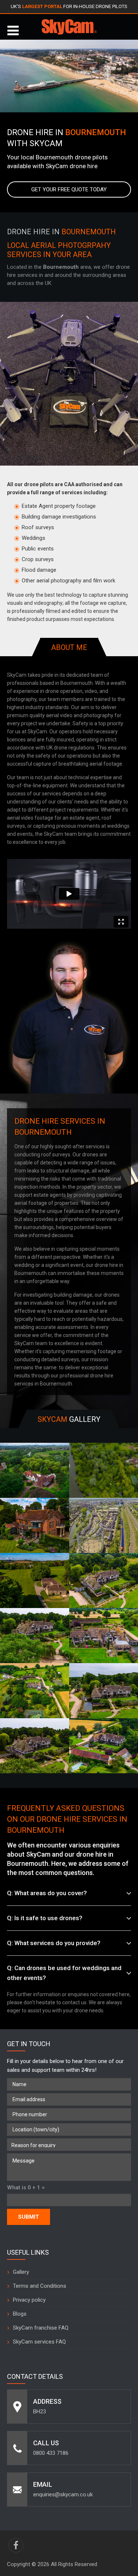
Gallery (21, 2272)
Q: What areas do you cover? (47, 1893)
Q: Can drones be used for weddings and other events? (64, 1973)
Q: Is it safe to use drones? (45, 1918)
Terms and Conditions (40, 2286)
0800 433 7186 (51, 2453)
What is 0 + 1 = (26, 2187)
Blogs (20, 2314)
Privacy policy (29, 2300)
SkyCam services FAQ (39, 2342)
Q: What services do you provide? (54, 1943)
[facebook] (16, 2545)
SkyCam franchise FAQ (41, 2328)
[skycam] (69, 27)
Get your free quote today (69, 189)
